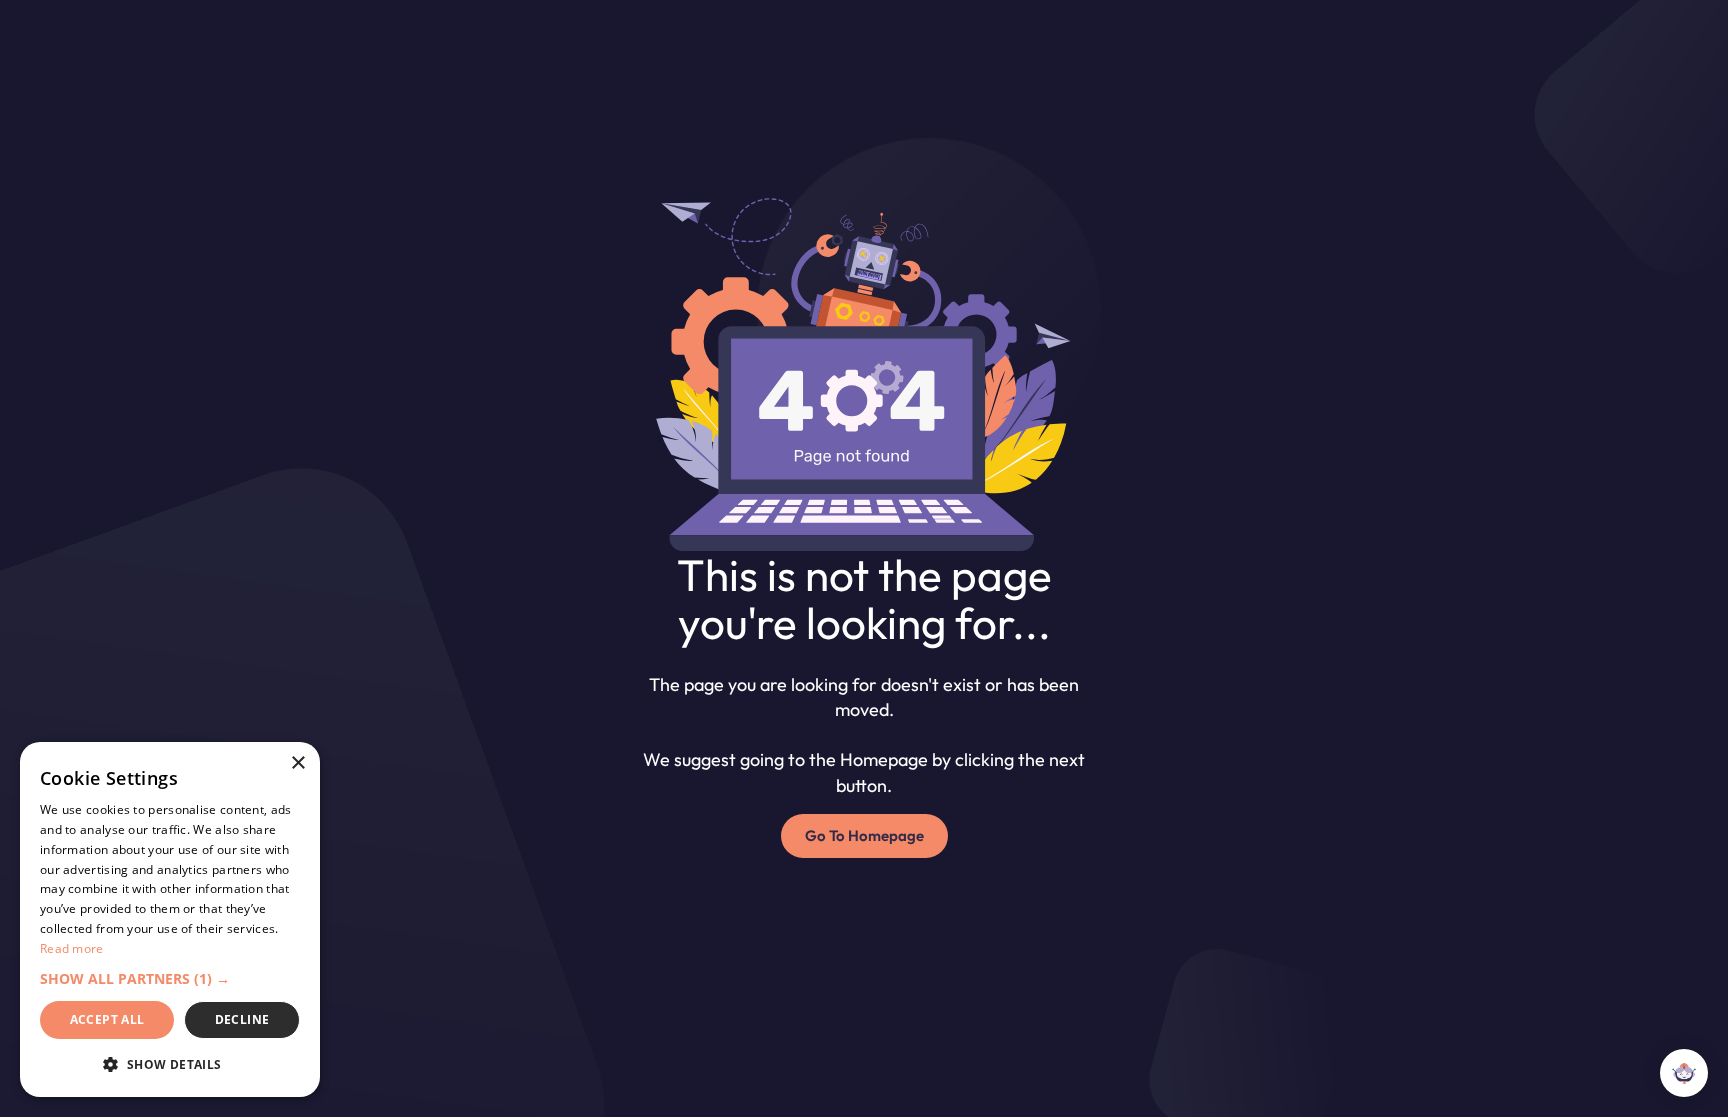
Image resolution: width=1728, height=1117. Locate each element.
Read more (72, 948)
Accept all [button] (107, 1019)
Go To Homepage (864, 835)
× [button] (297, 763)
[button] (170, 979)
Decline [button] (242, 1019)
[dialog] (170, 919)
